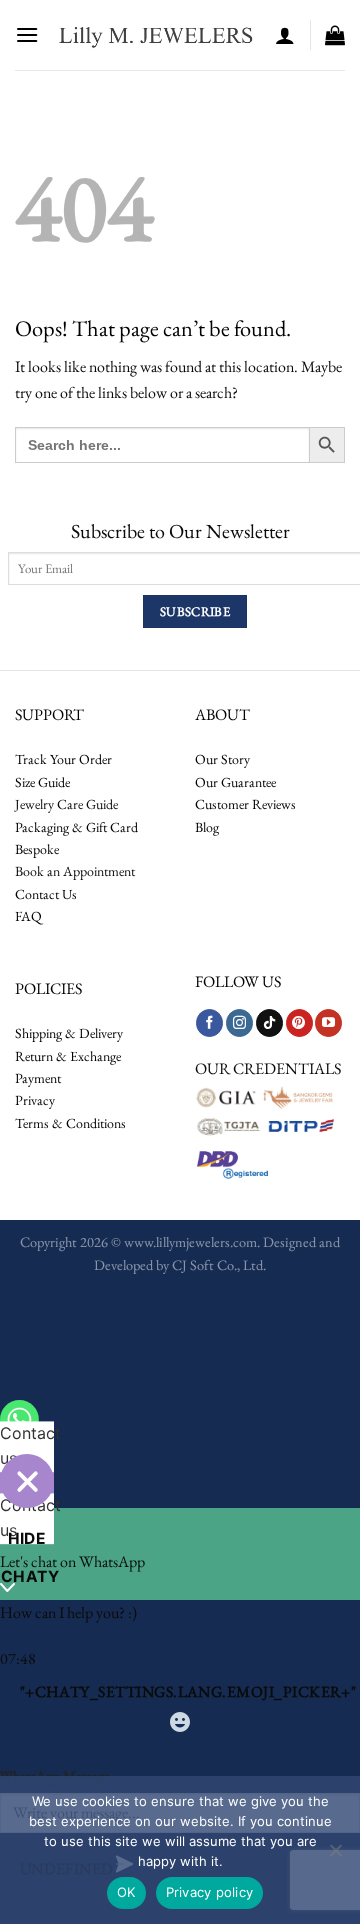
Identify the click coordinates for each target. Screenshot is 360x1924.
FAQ (28, 916)
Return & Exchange (68, 1056)
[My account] (285, 35)
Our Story (222, 759)
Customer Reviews (245, 804)
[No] (335, 1856)
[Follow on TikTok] (269, 1023)
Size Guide (42, 782)
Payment (38, 1078)
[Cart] (335, 35)
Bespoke (37, 849)
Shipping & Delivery (69, 1033)
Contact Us (46, 894)
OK (126, 1892)
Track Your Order (63, 759)
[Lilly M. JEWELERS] (157, 35)
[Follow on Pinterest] (299, 1023)
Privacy (35, 1100)
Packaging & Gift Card (76, 827)
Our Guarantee (235, 782)
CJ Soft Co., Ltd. (219, 1264)
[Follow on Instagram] (239, 1023)
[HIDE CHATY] (27, 1481)
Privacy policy (210, 1892)
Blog (207, 827)
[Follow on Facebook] (209, 1023)
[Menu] (27, 34)
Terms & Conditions (70, 1123)
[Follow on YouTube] (328, 1023)
